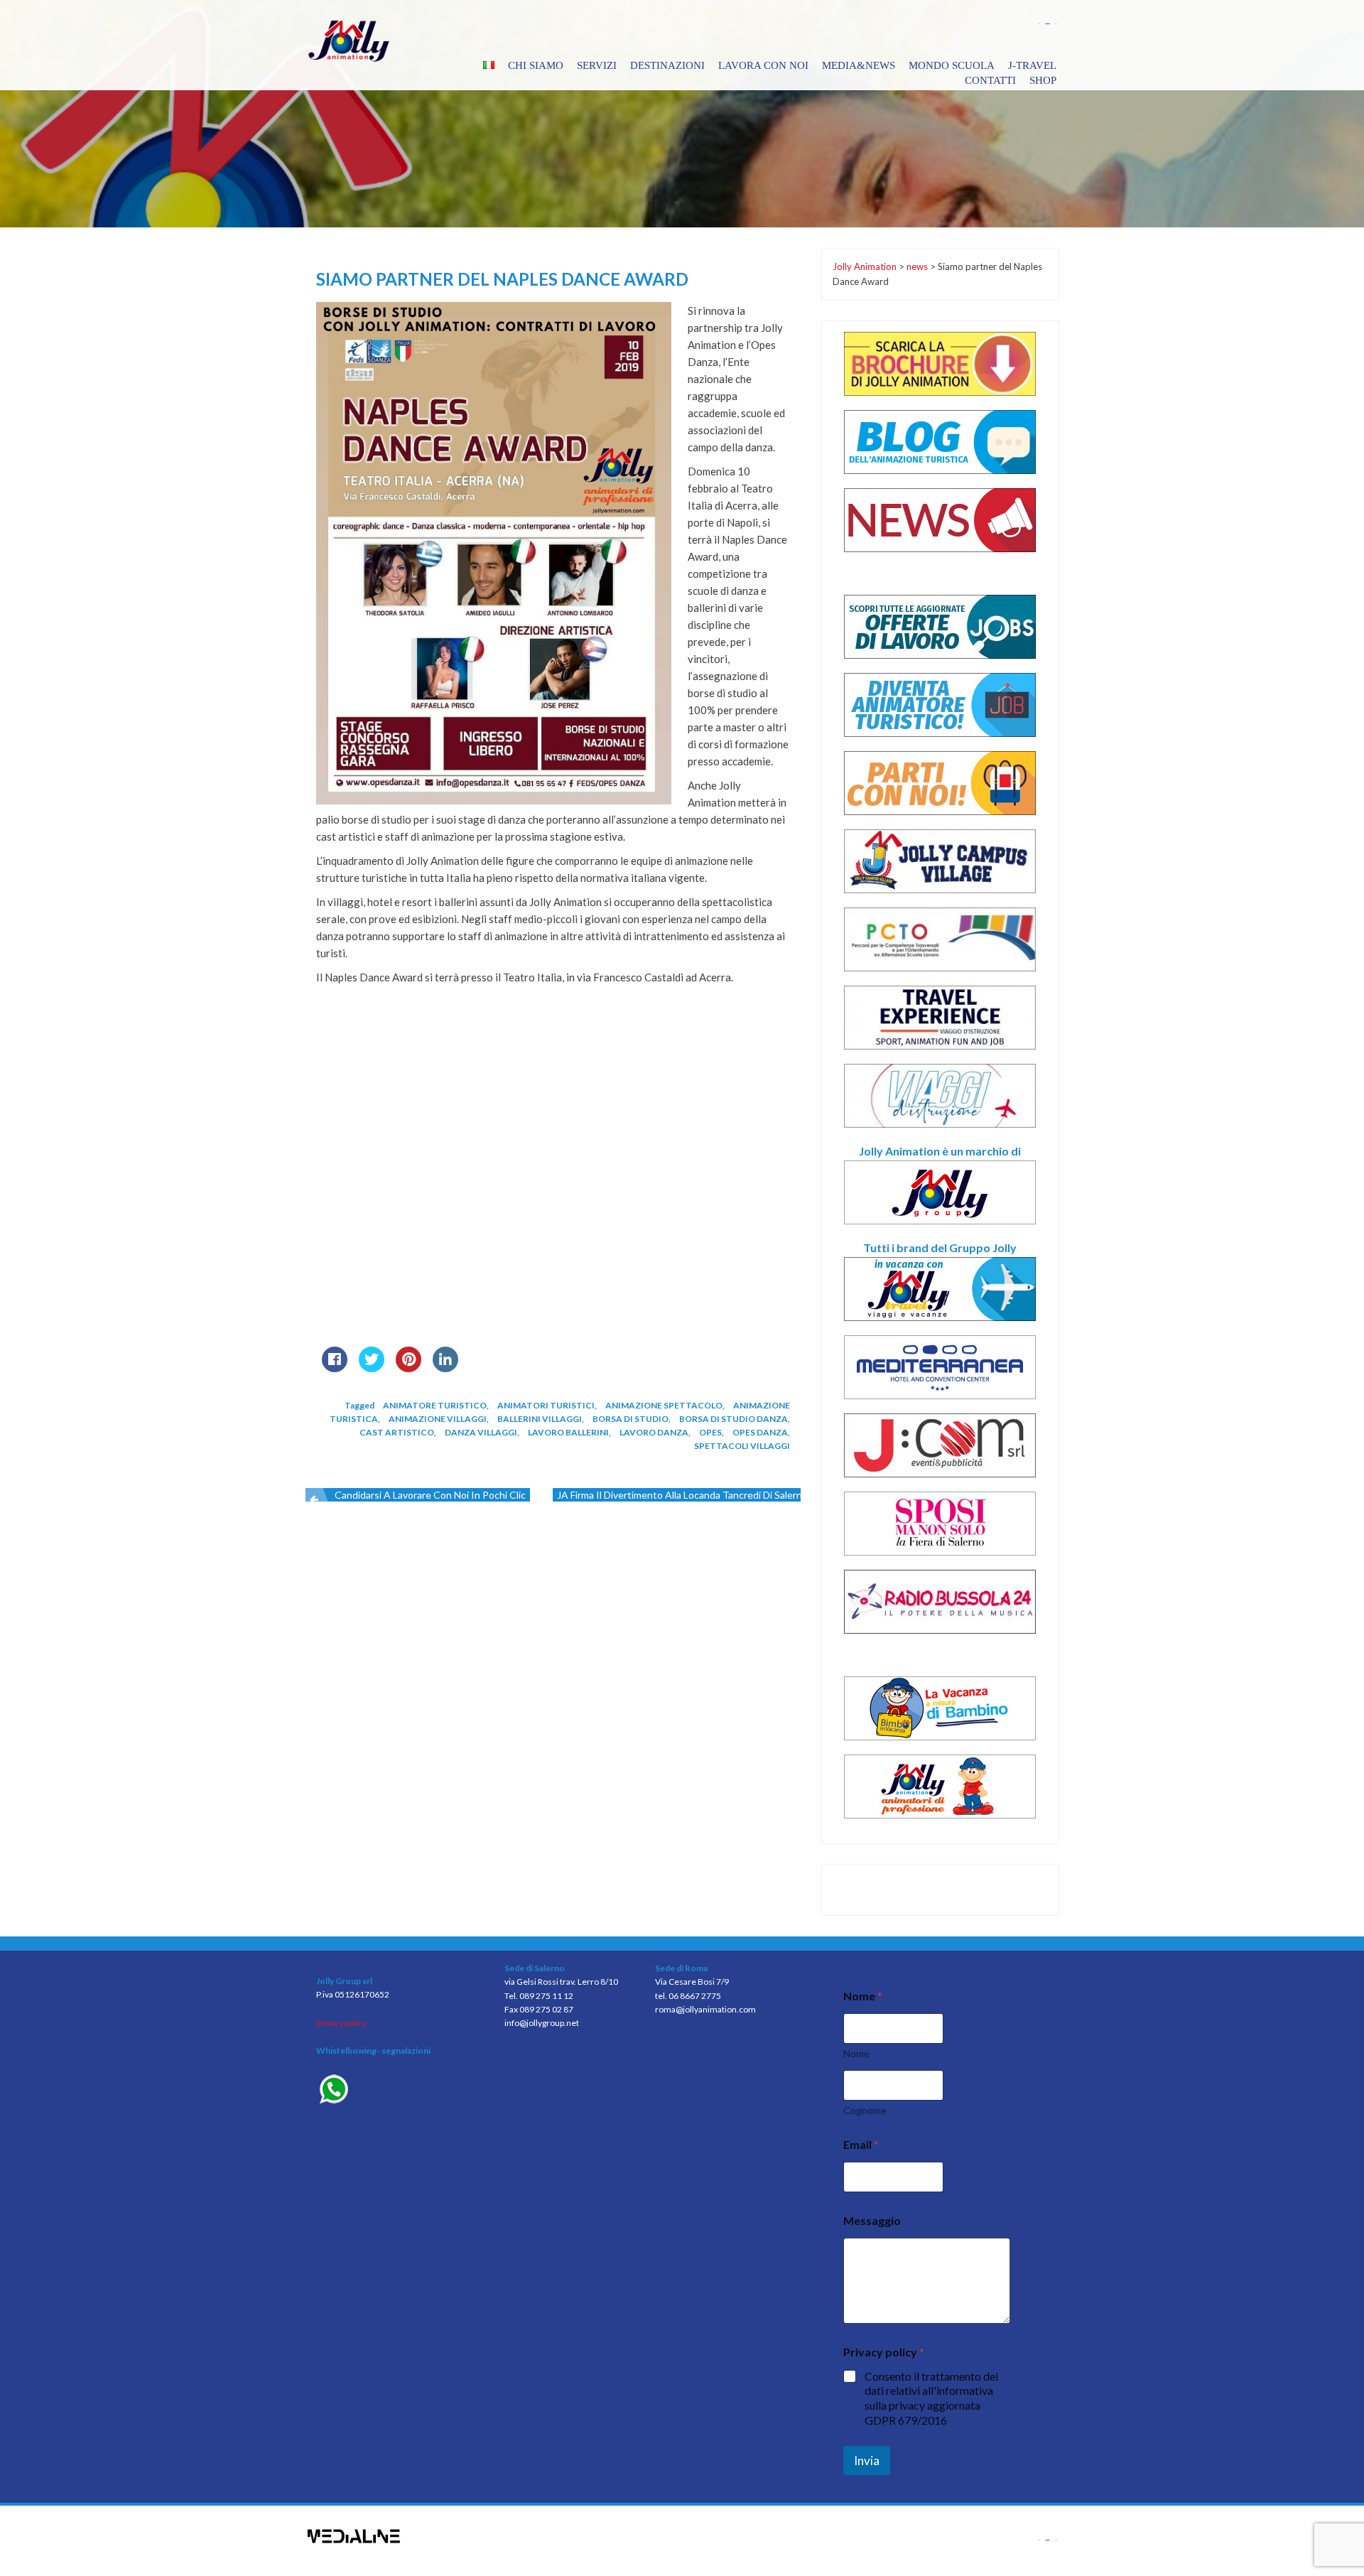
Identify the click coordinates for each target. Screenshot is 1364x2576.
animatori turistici (546, 1405)
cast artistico (397, 1432)
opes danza (760, 1432)
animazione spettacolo (664, 1405)
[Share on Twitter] (372, 1368)
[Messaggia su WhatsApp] (400, 2091)
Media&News (859, 65)
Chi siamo (536, 65)
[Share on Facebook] (335, 1368)
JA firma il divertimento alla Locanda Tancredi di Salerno (682, 1495)
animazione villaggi (438, 1419)
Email (861, 2144)
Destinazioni (667, 65)
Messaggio (872, 2220)
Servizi (597, 65)
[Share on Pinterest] (408, 1368)
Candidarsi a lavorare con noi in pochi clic (430, 1495)
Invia (867, 2461)
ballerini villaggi (540, 1419)
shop (1043, 80)
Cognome (865, 2110)
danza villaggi (481, 1432)
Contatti (990, 80)
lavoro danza (654, 1432)
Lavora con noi (763, 65)
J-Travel (1032, 65)
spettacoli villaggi (742, 1446)
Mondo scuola (952, 65)
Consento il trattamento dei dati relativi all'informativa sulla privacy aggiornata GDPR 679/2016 (931, 2398)
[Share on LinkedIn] (445, 1368)
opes (710, 1432)
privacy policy (341, 2023)
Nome (856, 2053)
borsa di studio (630, 1419)
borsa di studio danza (734, 1419)
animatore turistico (435, 1405)
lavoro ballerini (568, 1432)
